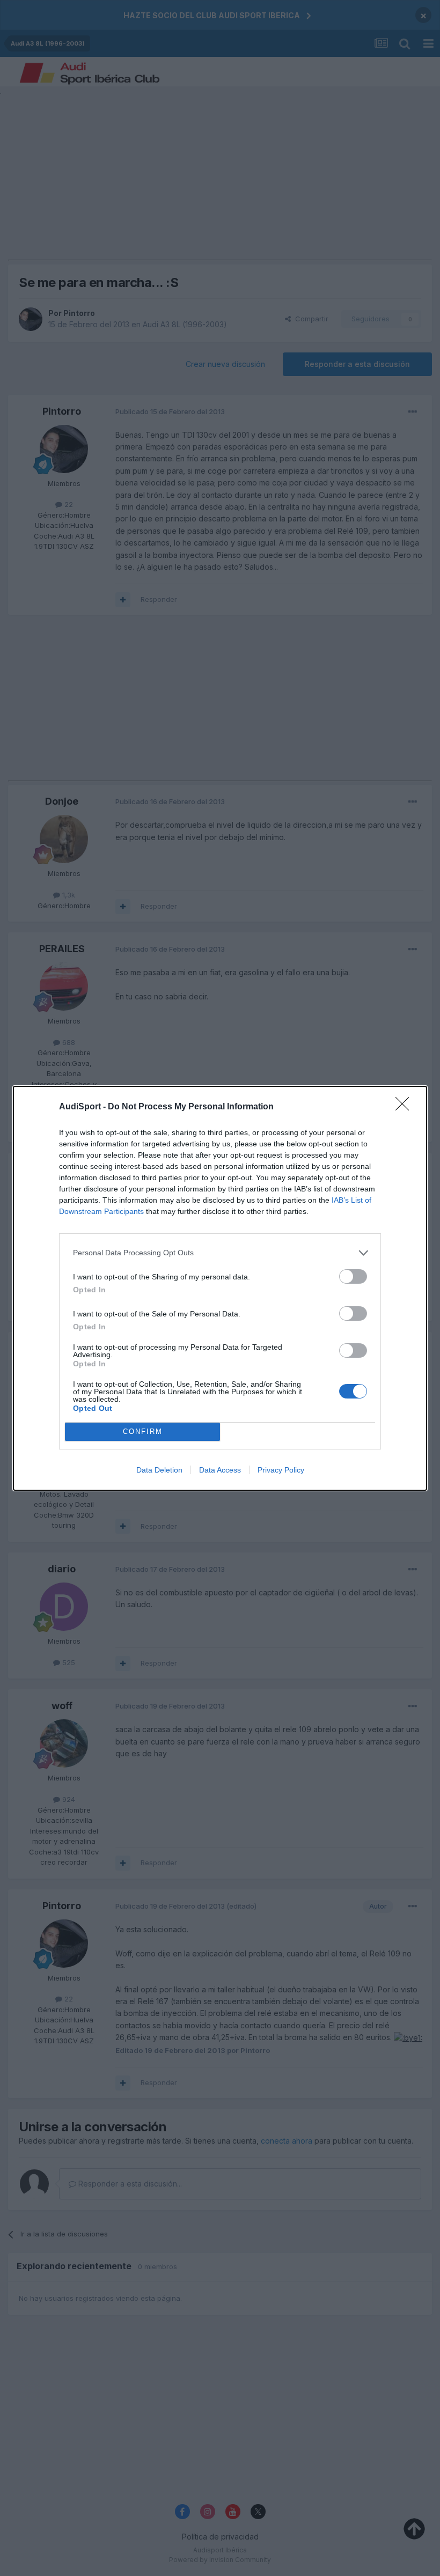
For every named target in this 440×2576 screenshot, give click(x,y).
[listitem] (220, 1253)
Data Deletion (159, 1470)
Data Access (220, 1470)
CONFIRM (143, 1431)
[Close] (406, 1107)
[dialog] (220, 1288)
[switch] (353, 1276)
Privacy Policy (281, 1470)
